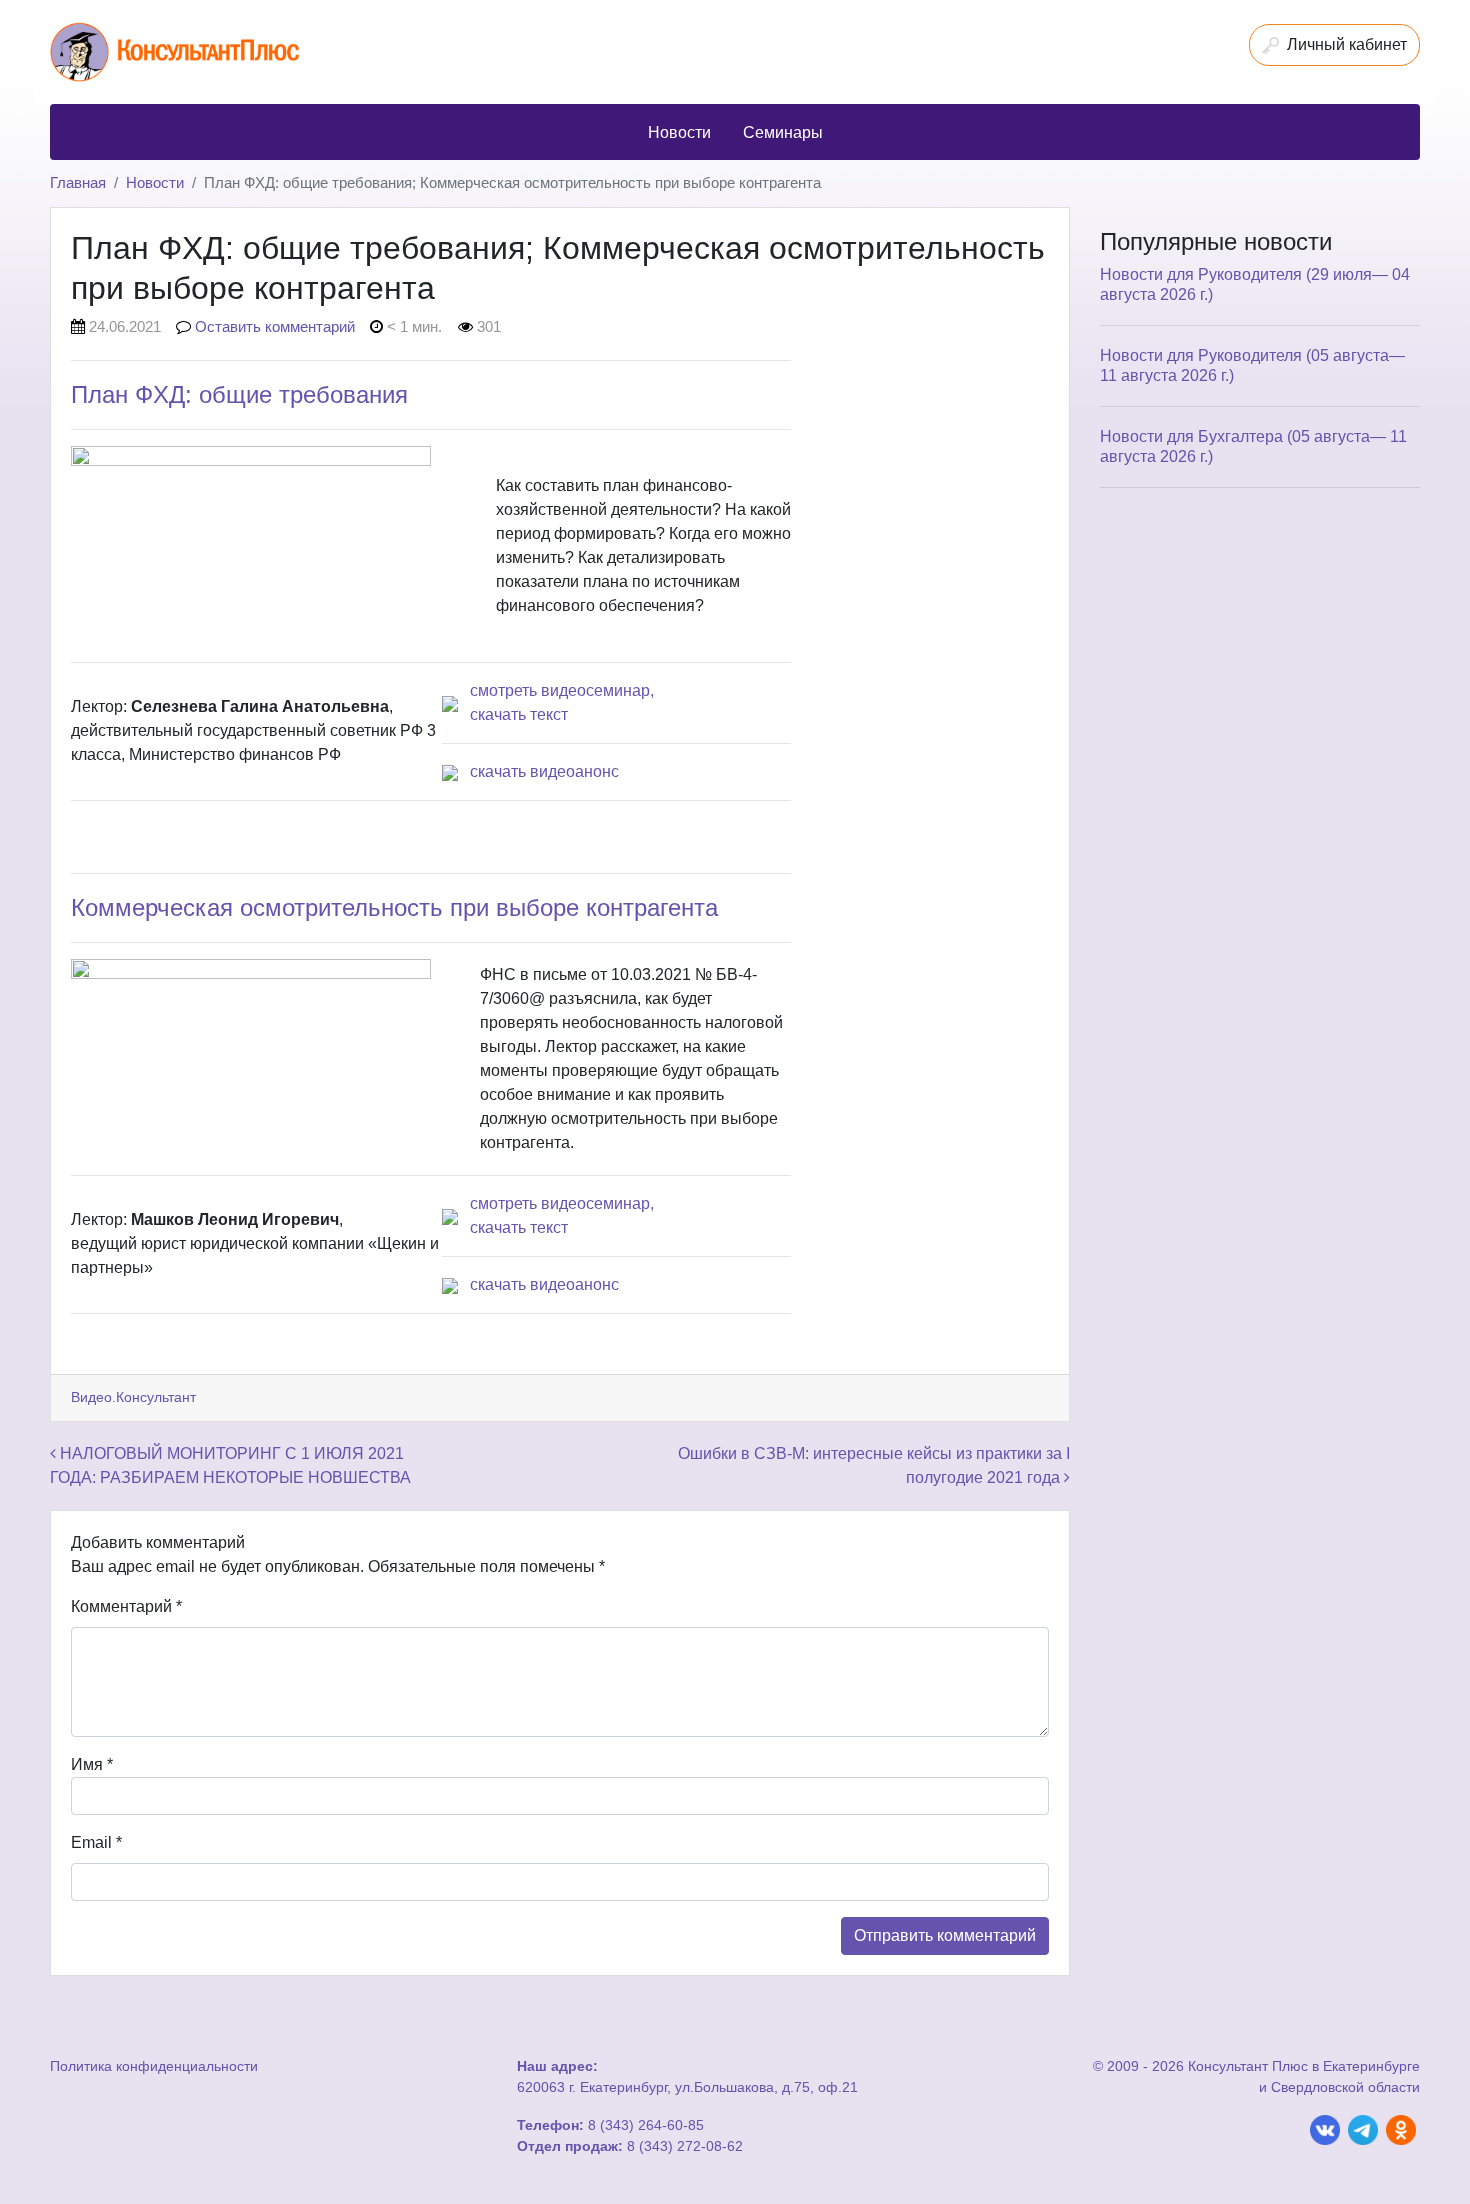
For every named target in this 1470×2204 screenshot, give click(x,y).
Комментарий (126, 1606)
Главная (78, 182)
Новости (155, 182)
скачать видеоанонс (544, 771)
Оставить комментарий (275, 326)
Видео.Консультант (133, 1397)
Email (96, 1842)
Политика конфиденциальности (154, 2066)
